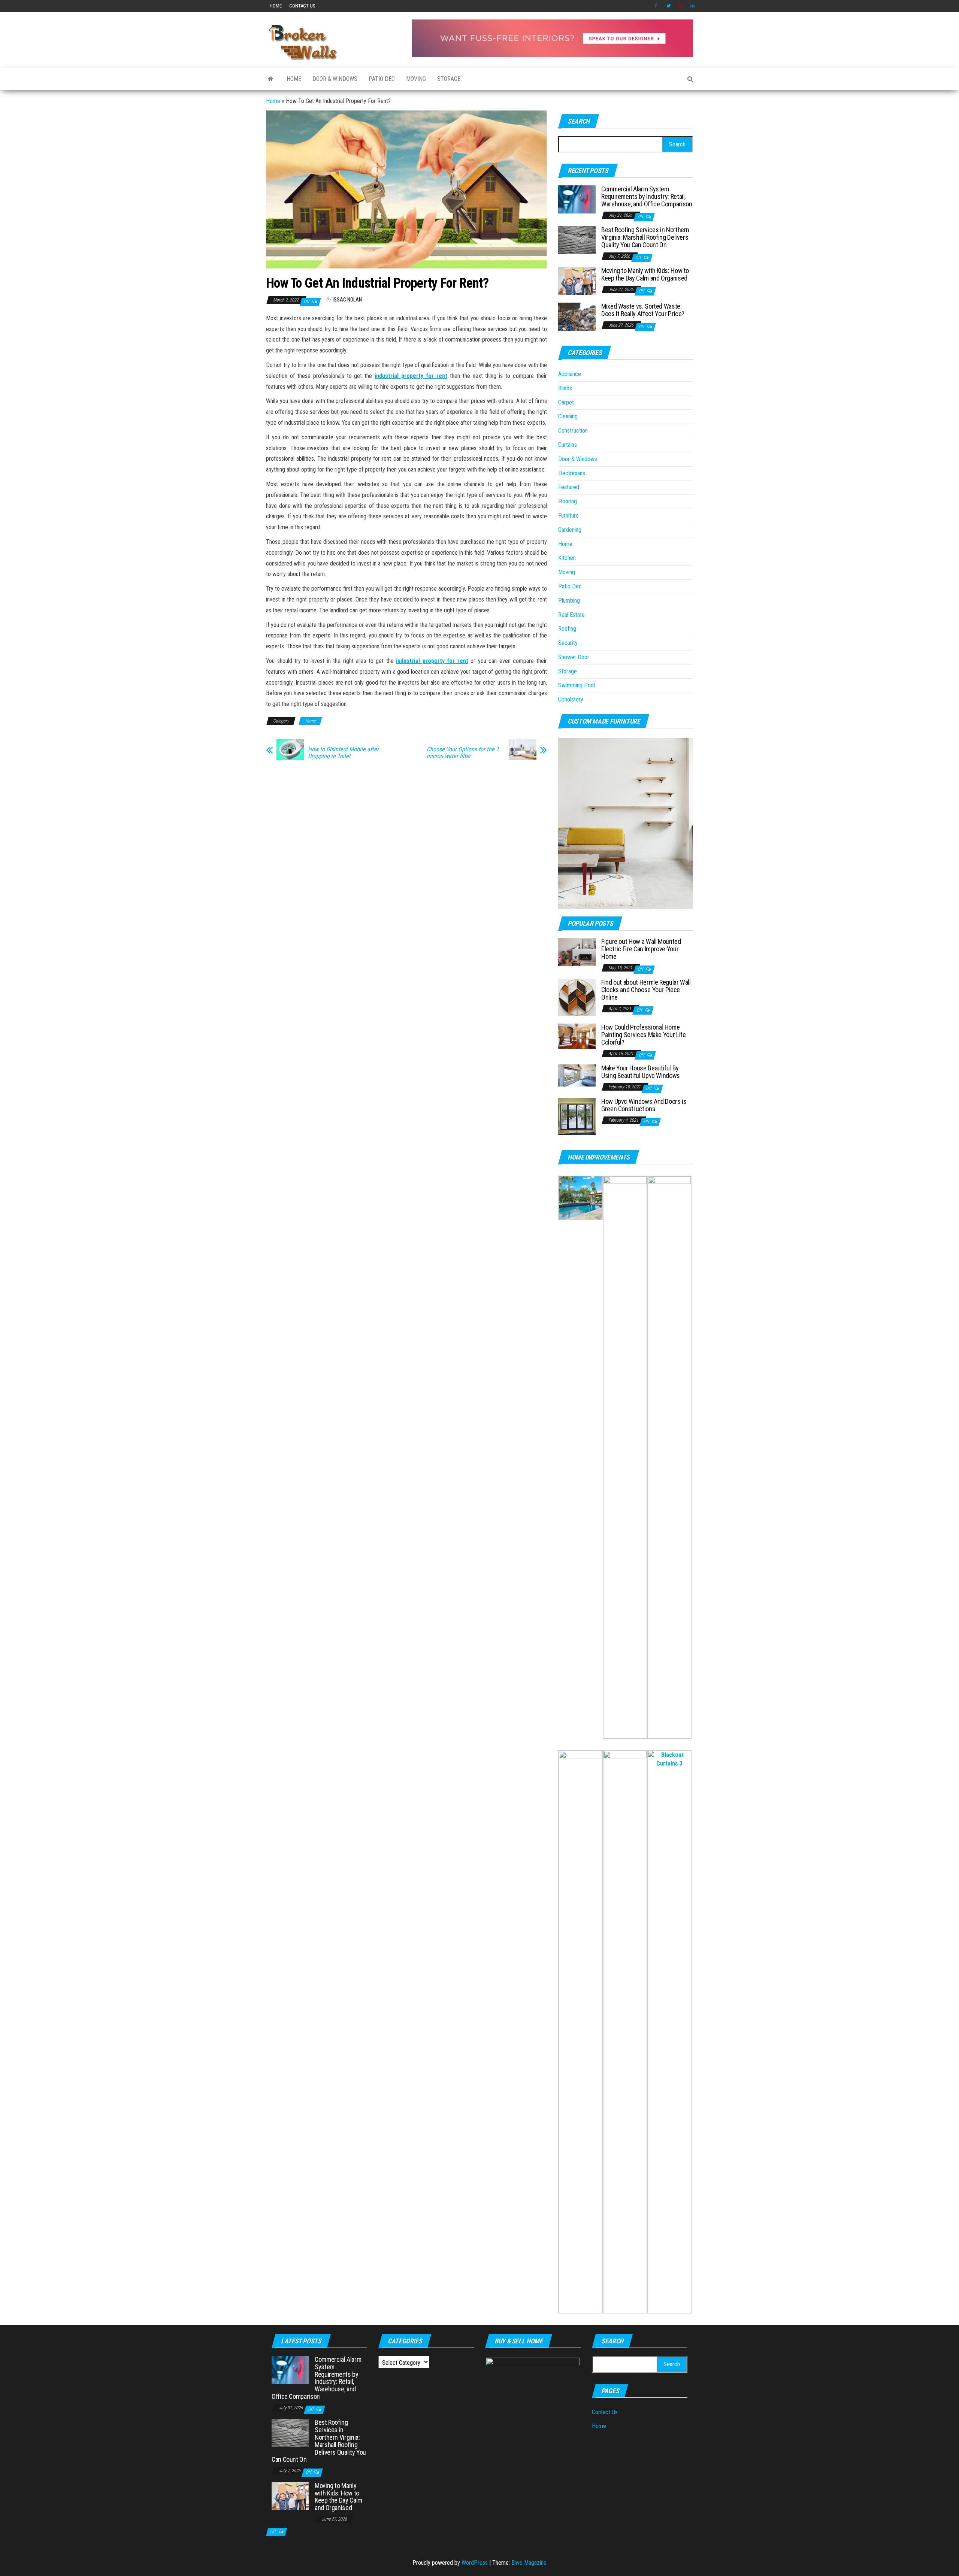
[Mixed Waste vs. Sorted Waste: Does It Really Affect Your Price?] (577, 316)
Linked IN (693, 6)
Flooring (568, 501)
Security (568, 643)
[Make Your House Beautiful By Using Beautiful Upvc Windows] (577, 1075)
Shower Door (574, 657)
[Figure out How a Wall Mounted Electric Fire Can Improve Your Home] (577, 951)
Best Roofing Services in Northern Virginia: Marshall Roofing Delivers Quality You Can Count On (645, 237)
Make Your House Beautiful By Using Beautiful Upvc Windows (641, 1072)
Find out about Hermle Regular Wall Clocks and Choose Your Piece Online (646, 990)
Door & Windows (335, 79)
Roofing (567, 629)
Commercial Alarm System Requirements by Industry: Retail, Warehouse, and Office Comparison (647, 196)
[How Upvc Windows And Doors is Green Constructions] (577, 1116)
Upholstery (571, 699)
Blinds (565, 388)
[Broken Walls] (271, 79)
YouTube (681, 6)
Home (276, 6)
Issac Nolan (347, 300)
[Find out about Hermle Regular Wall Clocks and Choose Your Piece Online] (577, 997)
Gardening (570, 530)
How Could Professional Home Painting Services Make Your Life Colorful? (643, 1035)
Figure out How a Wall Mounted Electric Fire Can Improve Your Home (641, 949)
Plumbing (569, 601)
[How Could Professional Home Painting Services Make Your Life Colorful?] (577, 1036)
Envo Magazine (529, 2563)
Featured (569, 487)
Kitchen (567, 558)
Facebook (657, 6)
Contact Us (302, 6)
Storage (449, 79)
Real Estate (571, 615)
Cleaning (568, 416)
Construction (573, 431)
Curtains (568, 445)
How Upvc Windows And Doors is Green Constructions (644, 1105)
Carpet (566, 402)
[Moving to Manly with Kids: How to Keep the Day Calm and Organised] (577, 281)
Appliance (570, 374)
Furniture (568, 516)
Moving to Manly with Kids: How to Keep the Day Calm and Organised (645, 274)
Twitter (669, 6)
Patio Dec (382, 79)
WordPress (475, 2563)
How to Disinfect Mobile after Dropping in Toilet (343, 753)
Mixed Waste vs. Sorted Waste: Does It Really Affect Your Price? (643, 310)
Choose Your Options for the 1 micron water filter (463, 753)
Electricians (572, 473)
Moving (416, 79)
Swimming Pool (577, 685)
